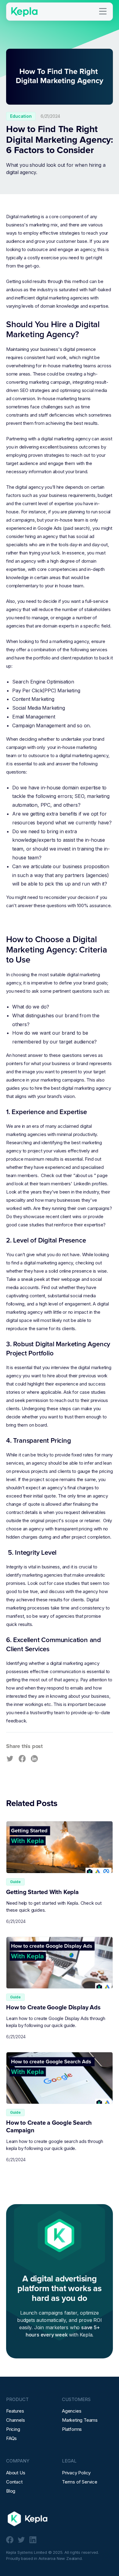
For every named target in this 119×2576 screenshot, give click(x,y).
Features (15, 2411)
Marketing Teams (80, 2420)
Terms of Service (80, 2482)
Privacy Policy (76, 2473)
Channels (15, 2420)
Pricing (13, 2429)
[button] (103, 12)
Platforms (72, 2429)
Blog (11, 2491)
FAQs (11, 2438)
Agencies (72, 2411)
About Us (16, 2473)
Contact (14, 2482)
